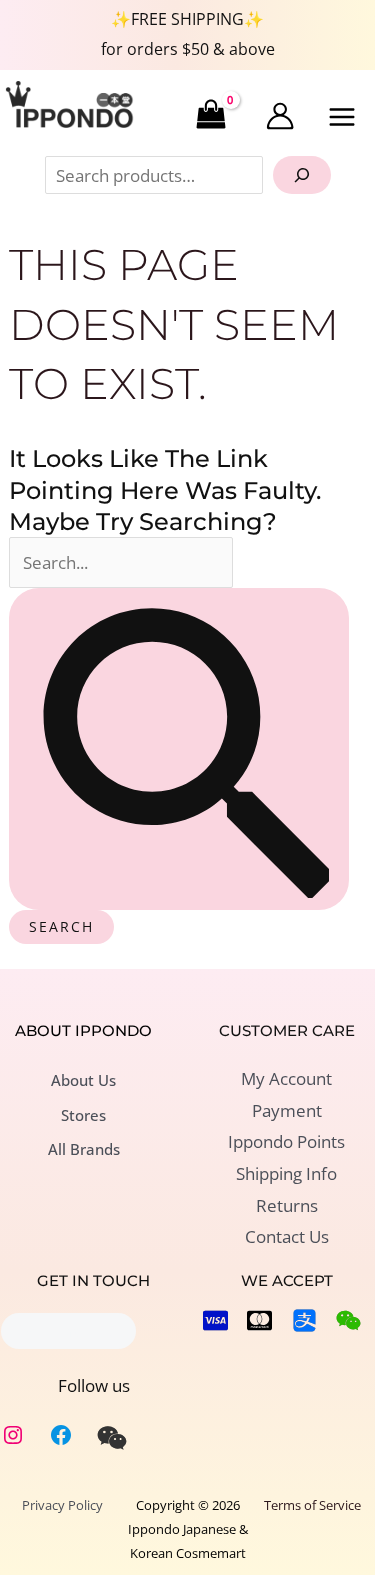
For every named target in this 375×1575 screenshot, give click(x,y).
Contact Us (287, 1236)
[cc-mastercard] (259, 1320)
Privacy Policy (62, 1505)
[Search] (302, 175)
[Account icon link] (280, 116)
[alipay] (304, 1320)
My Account (286, 1078)
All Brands (84, 1149)
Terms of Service (312, 1505)
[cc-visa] (215, 1320)
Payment (287, 1110)
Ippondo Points (286, 1141)
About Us (83, 1080)
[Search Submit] (179, 749)
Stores (83, 1115)
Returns (287, 1205)
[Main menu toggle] (343, 117)
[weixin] (112, 1438)
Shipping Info (286, 1173)
